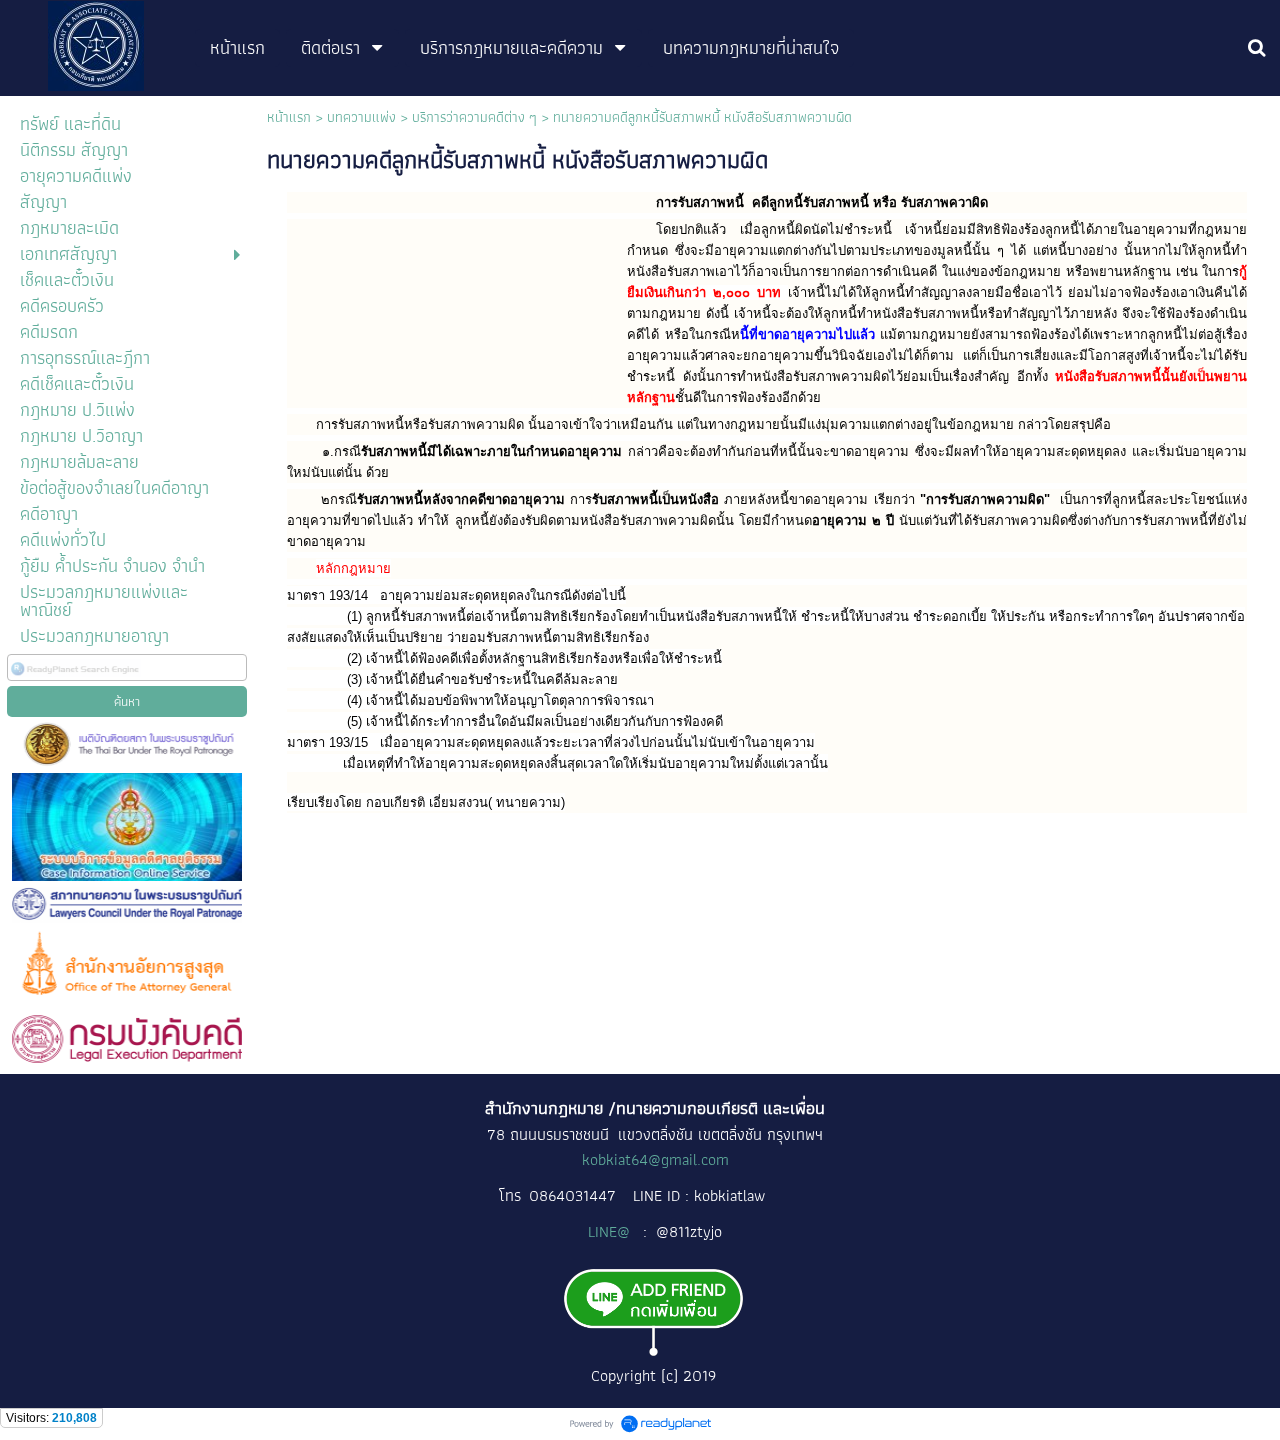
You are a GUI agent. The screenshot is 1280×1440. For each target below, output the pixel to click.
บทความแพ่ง (361, 117)
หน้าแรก (289, 117)
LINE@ (611, 1231)
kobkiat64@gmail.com (655, 1159)
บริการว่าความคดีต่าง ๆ (474, 117)
